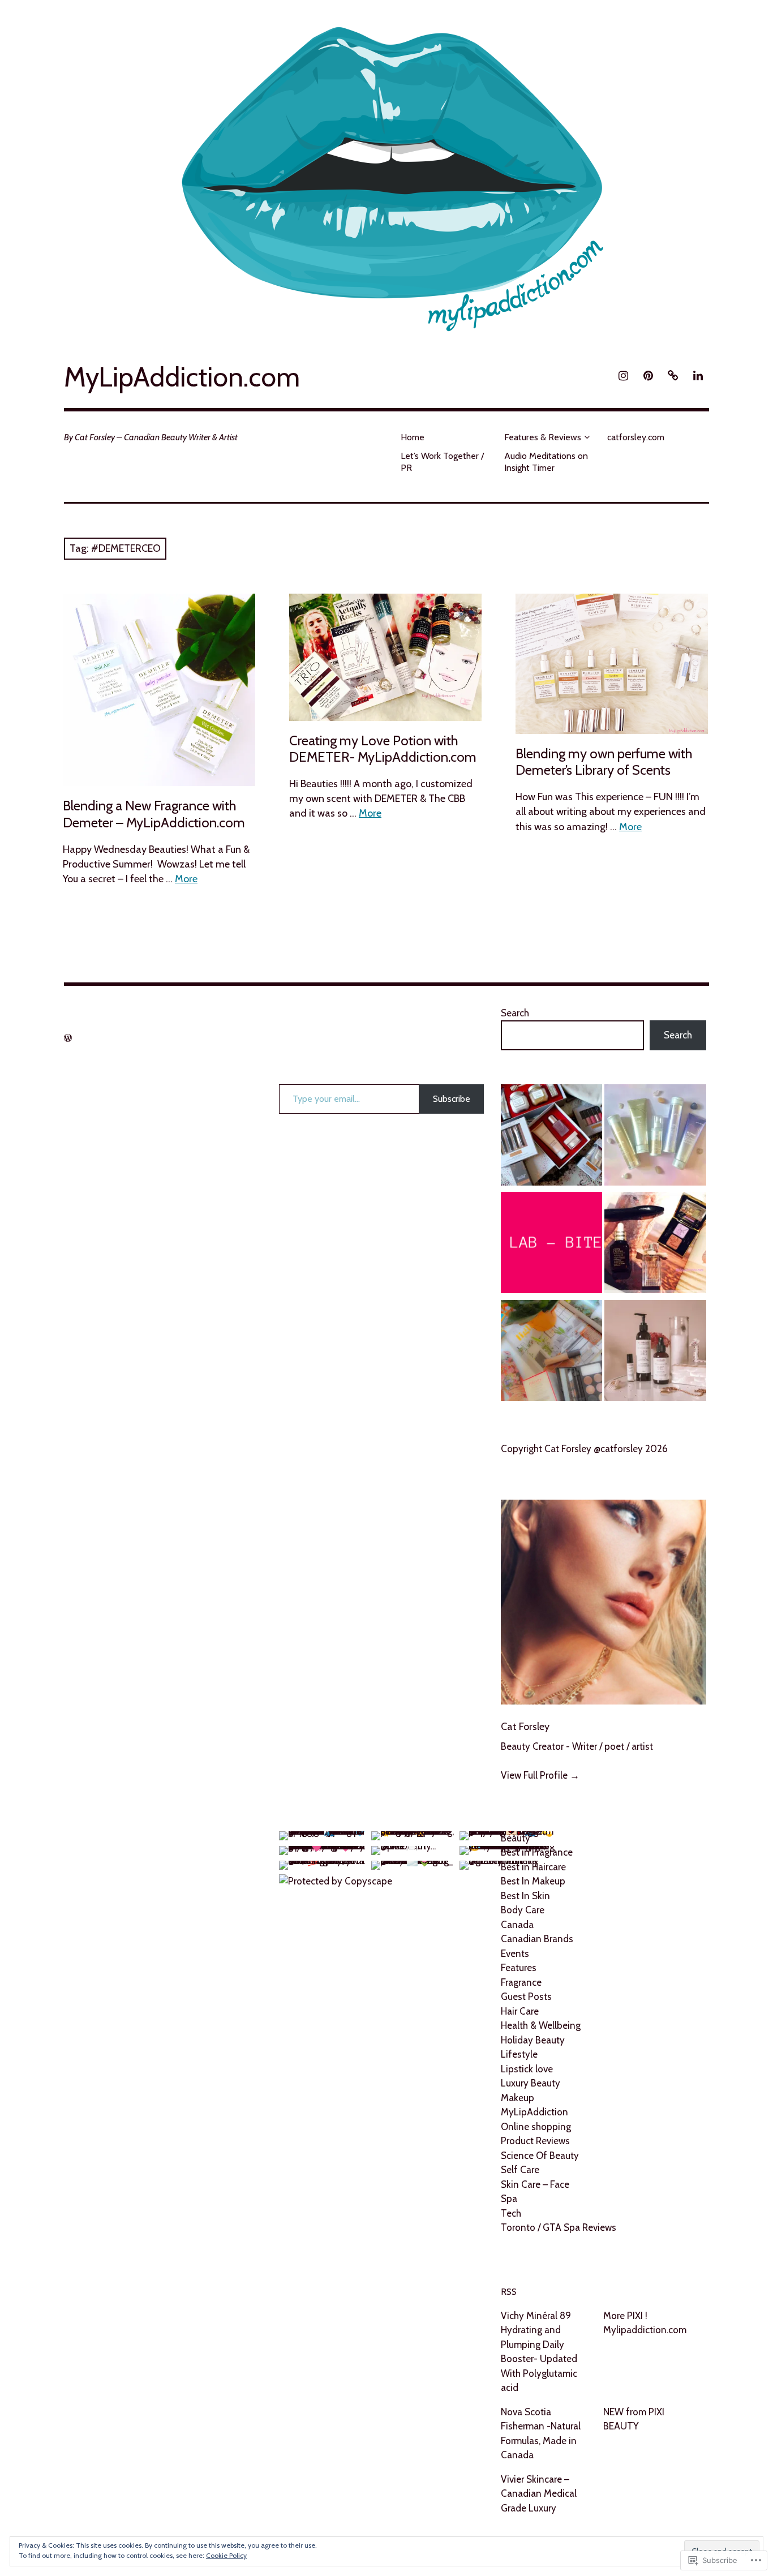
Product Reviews (535, 2141)
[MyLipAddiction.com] (386, 173)
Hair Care (520, 2011)
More (186, 879)
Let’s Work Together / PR (442, 462)
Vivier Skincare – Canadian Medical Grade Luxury (539, 2494)
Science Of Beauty (540, 2156)
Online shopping (536, 2127)
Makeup (518, 2098)
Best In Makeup (533, 1881)
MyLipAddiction (534, 2112)
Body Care (523, 1910)
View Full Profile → (540, 1775)
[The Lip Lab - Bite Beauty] (551, 1245)
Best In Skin (525, 1896)
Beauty (516, 1838)
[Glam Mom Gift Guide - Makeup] (551, 1353)
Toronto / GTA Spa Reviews (559, 2227)
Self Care (520, 2170)
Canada (517, 1925)
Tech (511, 2213)
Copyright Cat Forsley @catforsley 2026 (584, 1449)
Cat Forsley (525, 1727)
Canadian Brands (537, 1939)
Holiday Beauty (533, 2040)
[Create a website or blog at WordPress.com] (68, 1038)
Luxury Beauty (531, 2083)
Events (515, 1954)
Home (413, 437)
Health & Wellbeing (541, 2025)
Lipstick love (527, 2069)
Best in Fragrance (537, 1852)
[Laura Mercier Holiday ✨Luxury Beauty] (551, 1137)
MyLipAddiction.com (182, 377)
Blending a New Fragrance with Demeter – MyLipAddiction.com (154, 814)
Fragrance (521, 1982)
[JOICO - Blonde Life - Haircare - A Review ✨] (655, 1137)
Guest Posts (526, 1997)
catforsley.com (636, 437)
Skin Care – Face (535, 2184)
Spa (509, 2199)
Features (519, 1968)
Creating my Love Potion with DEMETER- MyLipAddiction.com (383, 749)
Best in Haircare (533, 1867)
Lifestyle (519, 2054)
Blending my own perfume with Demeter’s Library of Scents (604, 762)
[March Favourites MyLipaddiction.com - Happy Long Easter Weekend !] (655, 1245)
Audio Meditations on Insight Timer (546, 462)
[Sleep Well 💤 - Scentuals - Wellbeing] (655, 1353)
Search (515, 1013)
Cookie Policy (226, 2555)
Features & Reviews (543, 437)
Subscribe (452, 1099)
